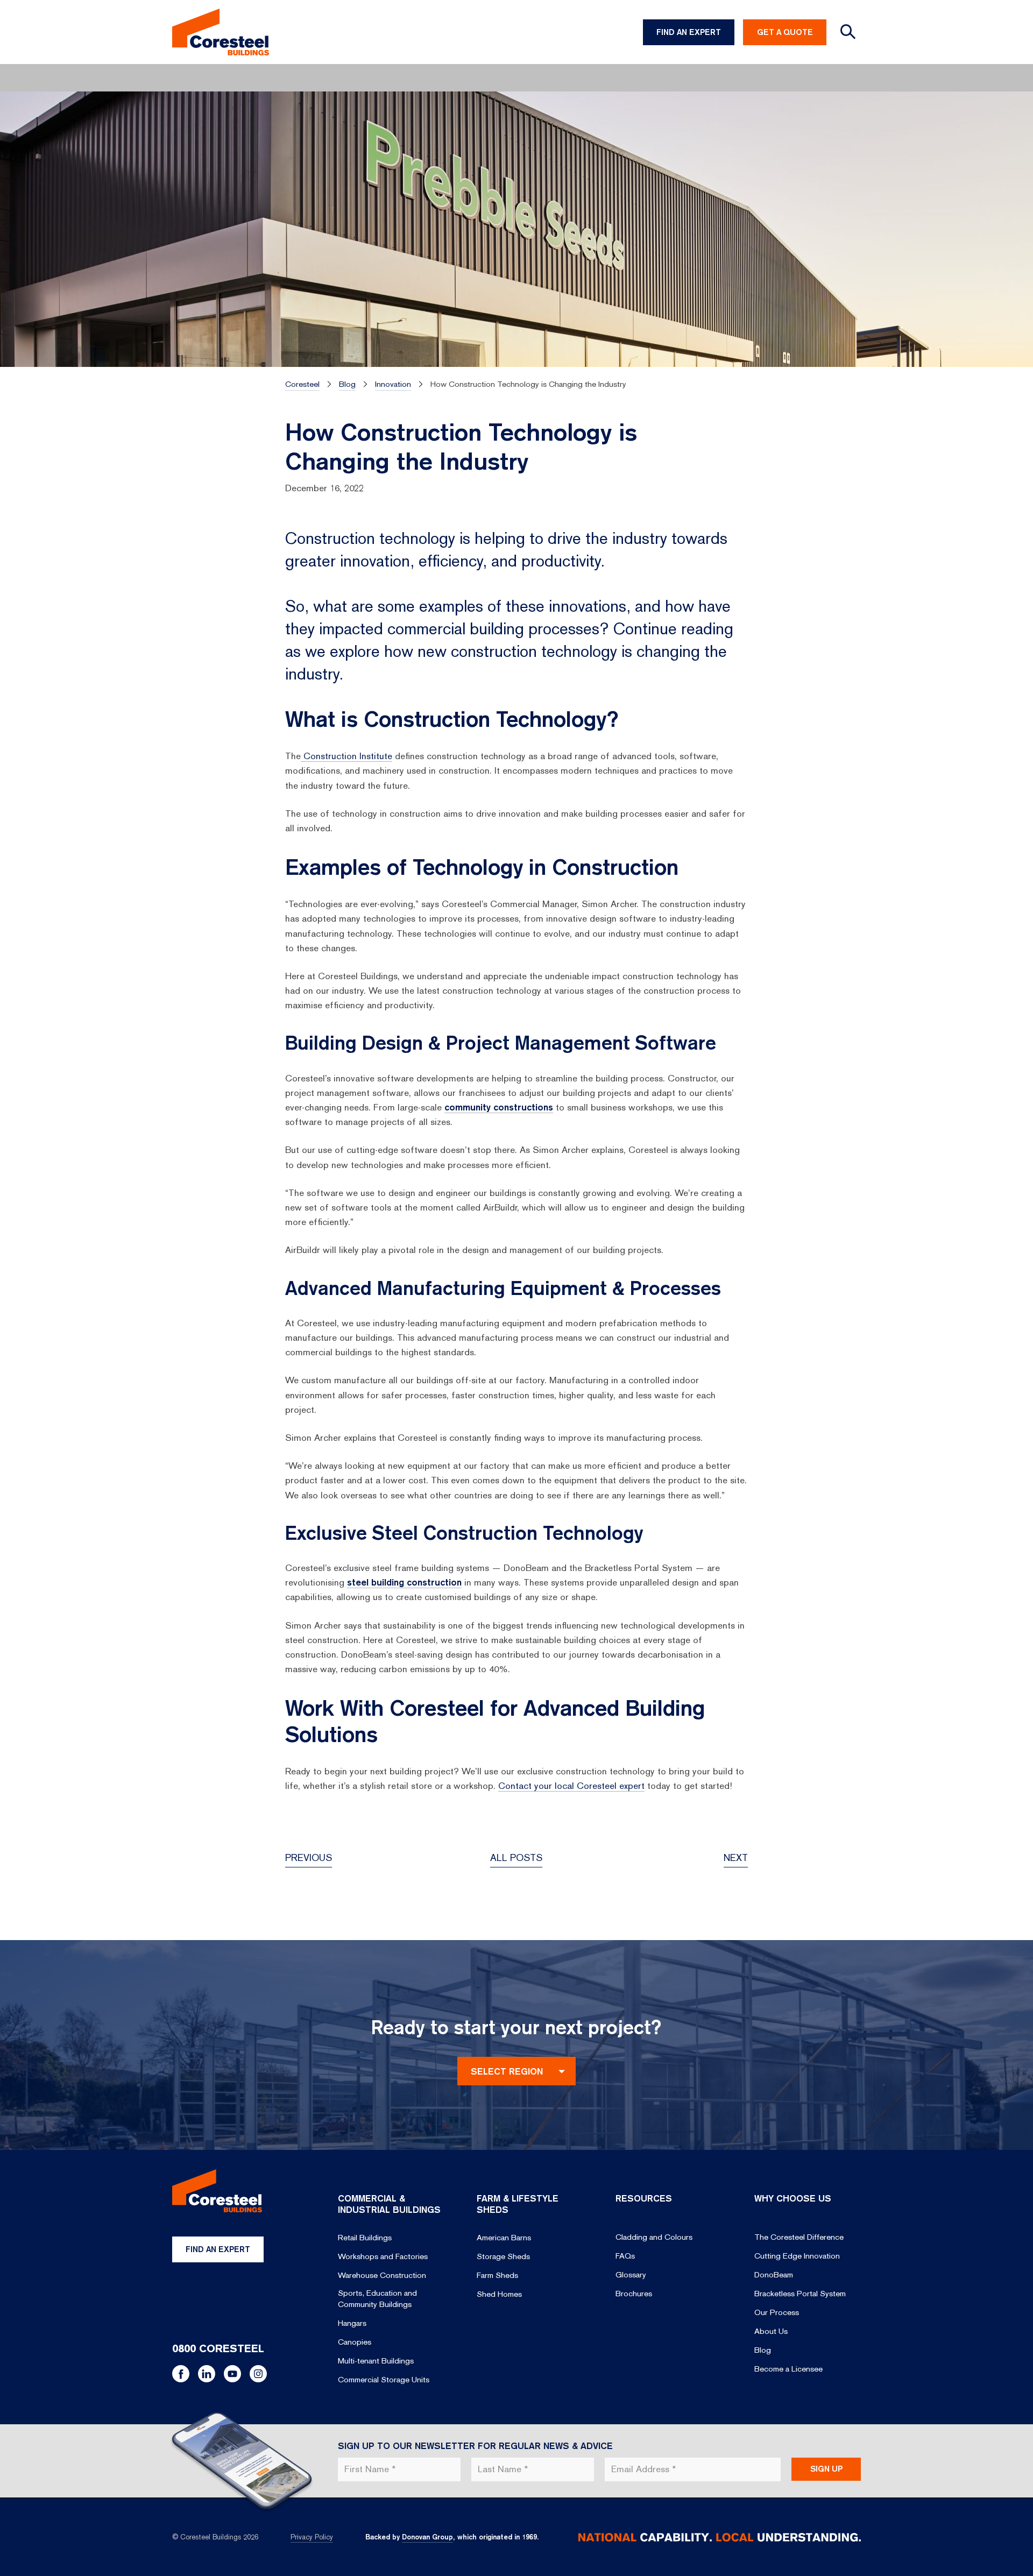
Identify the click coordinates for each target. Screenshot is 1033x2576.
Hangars (352, 2323)
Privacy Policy (312, 2537)
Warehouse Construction (382, 2275)
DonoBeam (774, 2275)
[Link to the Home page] (221, 32)
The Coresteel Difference (799, 2237)
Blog (763, 2350)
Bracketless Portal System (800, 2294)
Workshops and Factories (383, 2256)
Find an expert (218, 2249)
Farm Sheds (497, 2275)
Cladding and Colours (654, 2237)
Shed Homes (499, 2294)
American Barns (504, 2238)
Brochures (634, 2294)
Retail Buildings (365, 2238)
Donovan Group (427, 2537)
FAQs (625, 2256)
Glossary (631, 2275)
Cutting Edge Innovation (797, 2256)
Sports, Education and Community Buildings (377, 2299)
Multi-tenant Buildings (376, 2361)
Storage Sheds (503, 2256)
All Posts (516, 1857)
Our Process (777, 2312)
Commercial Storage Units (384, 2380)
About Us (771, 2331)
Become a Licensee (788, 2369)
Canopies (355, 2342)
